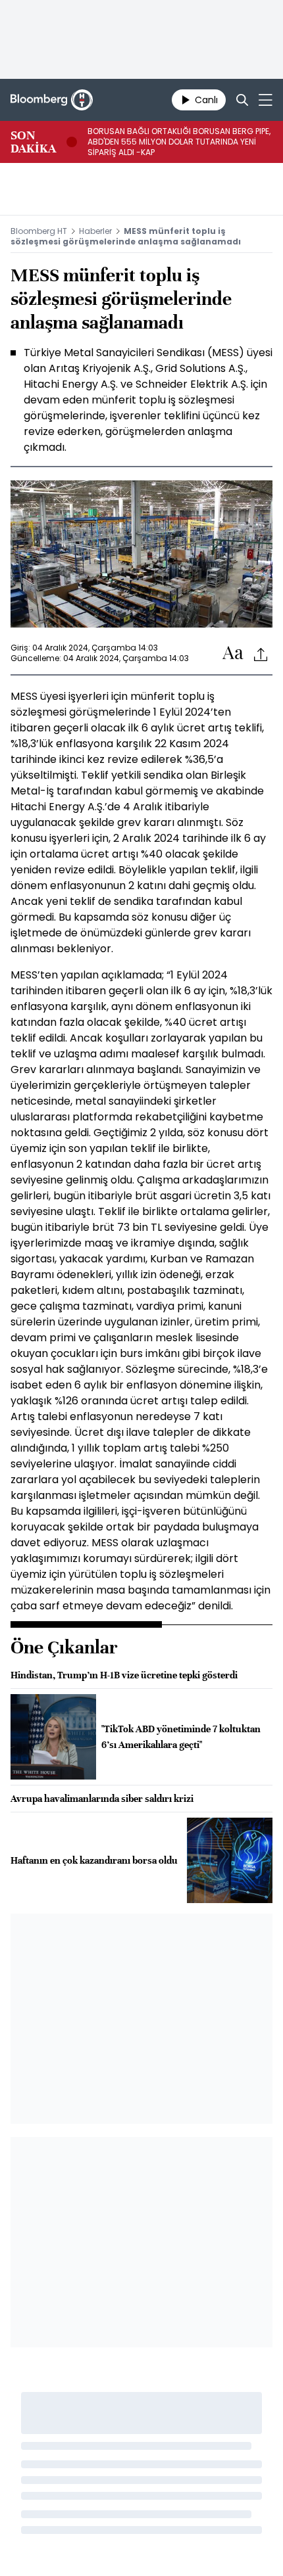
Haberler (95, 231)
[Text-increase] (233, 654)
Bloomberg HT (39, 231)
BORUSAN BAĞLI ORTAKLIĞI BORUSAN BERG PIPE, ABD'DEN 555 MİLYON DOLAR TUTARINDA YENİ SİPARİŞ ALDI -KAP (179, 142)
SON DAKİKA (33, 142)
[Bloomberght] (52, 100)
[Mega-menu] (266, 100)
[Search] (242, 100)
